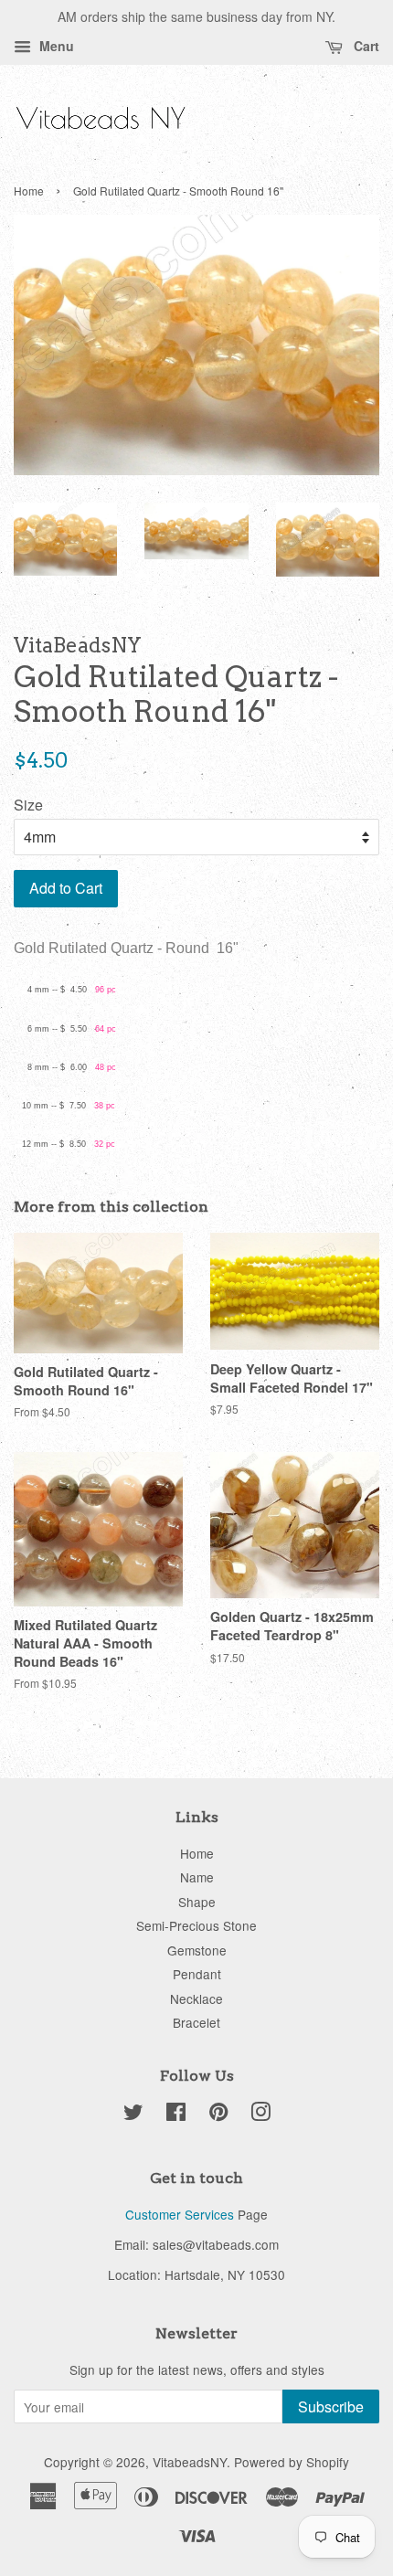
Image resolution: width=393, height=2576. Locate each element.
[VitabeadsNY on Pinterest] (218, 2115)
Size (28, 805)
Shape (197, 1902)
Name (197, 1877)
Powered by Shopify (292, 2462)
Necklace (196, 1998)
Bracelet (196, 2022)
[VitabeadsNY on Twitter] (133, 2115)
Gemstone (197, 1950)
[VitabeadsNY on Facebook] (176, 2115)
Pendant (197, 1974)
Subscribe (331, 2406)
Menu (55, 46)
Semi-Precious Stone (196, 1925)
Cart (365, 46)
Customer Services (180, 2214)
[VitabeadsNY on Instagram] (260, 2115)
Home (29, 191)
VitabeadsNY (190, 2462)
